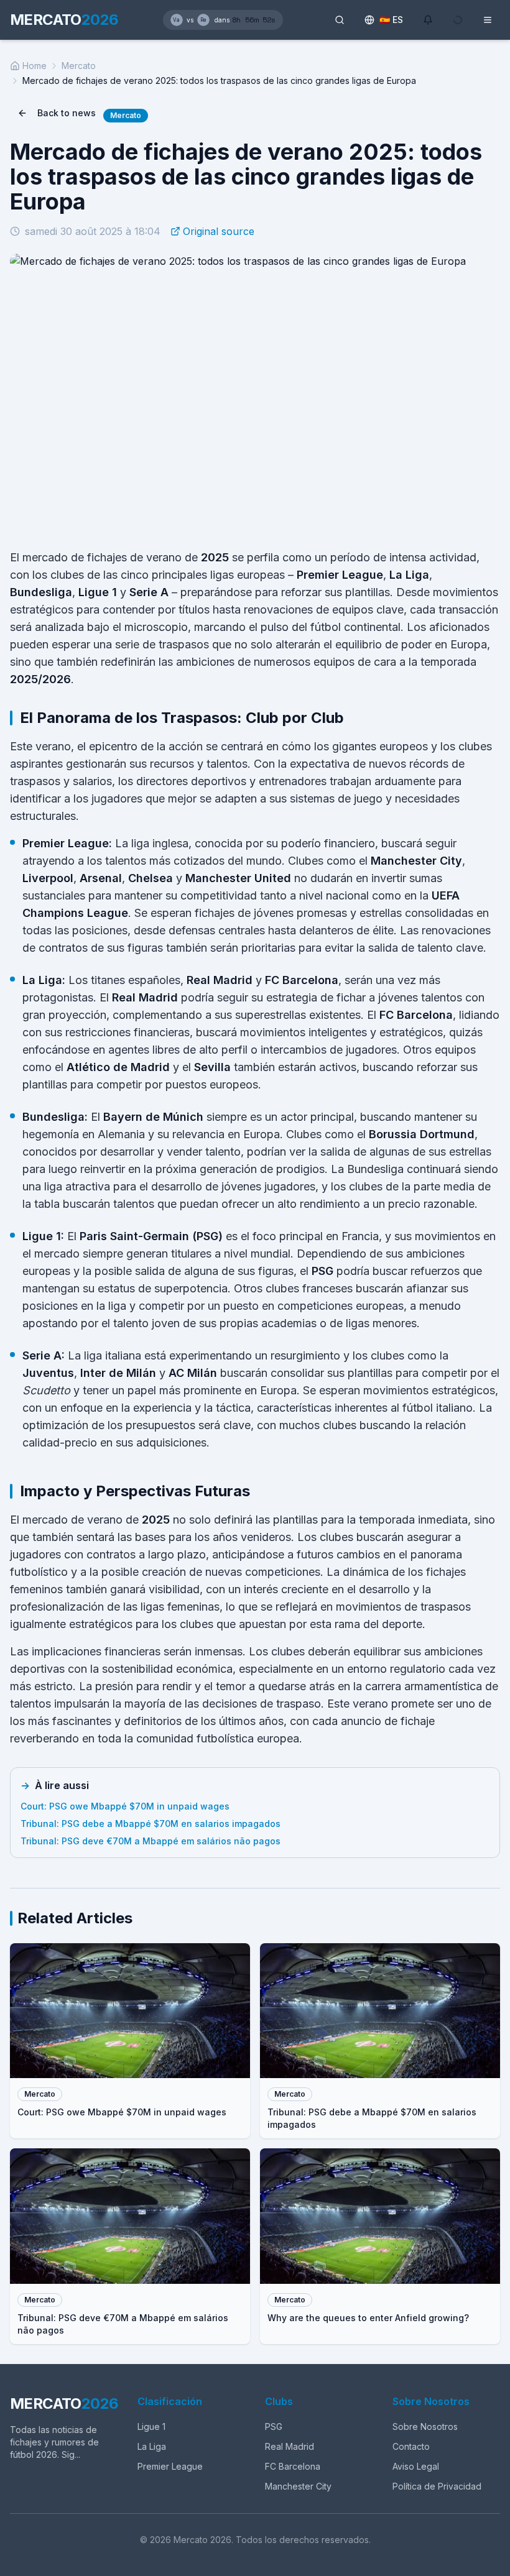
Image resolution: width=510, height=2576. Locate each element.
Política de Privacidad (437, 2486)
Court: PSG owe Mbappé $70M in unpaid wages (125, 1806)
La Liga (152, 2446)
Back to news (67, 113)
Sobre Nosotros (425, 2426)
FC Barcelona (293, 2466)
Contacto (411, 2446)
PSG (274, 2426)
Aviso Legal (416, 2466)
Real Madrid (290, 2446)
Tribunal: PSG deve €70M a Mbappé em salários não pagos (151, 1841)
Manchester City (298, 2486)
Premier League (170, 2466)
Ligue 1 (151, 2426)
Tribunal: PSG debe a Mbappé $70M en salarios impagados (151, 1824)
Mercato (79, 66)
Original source (219, 231)
